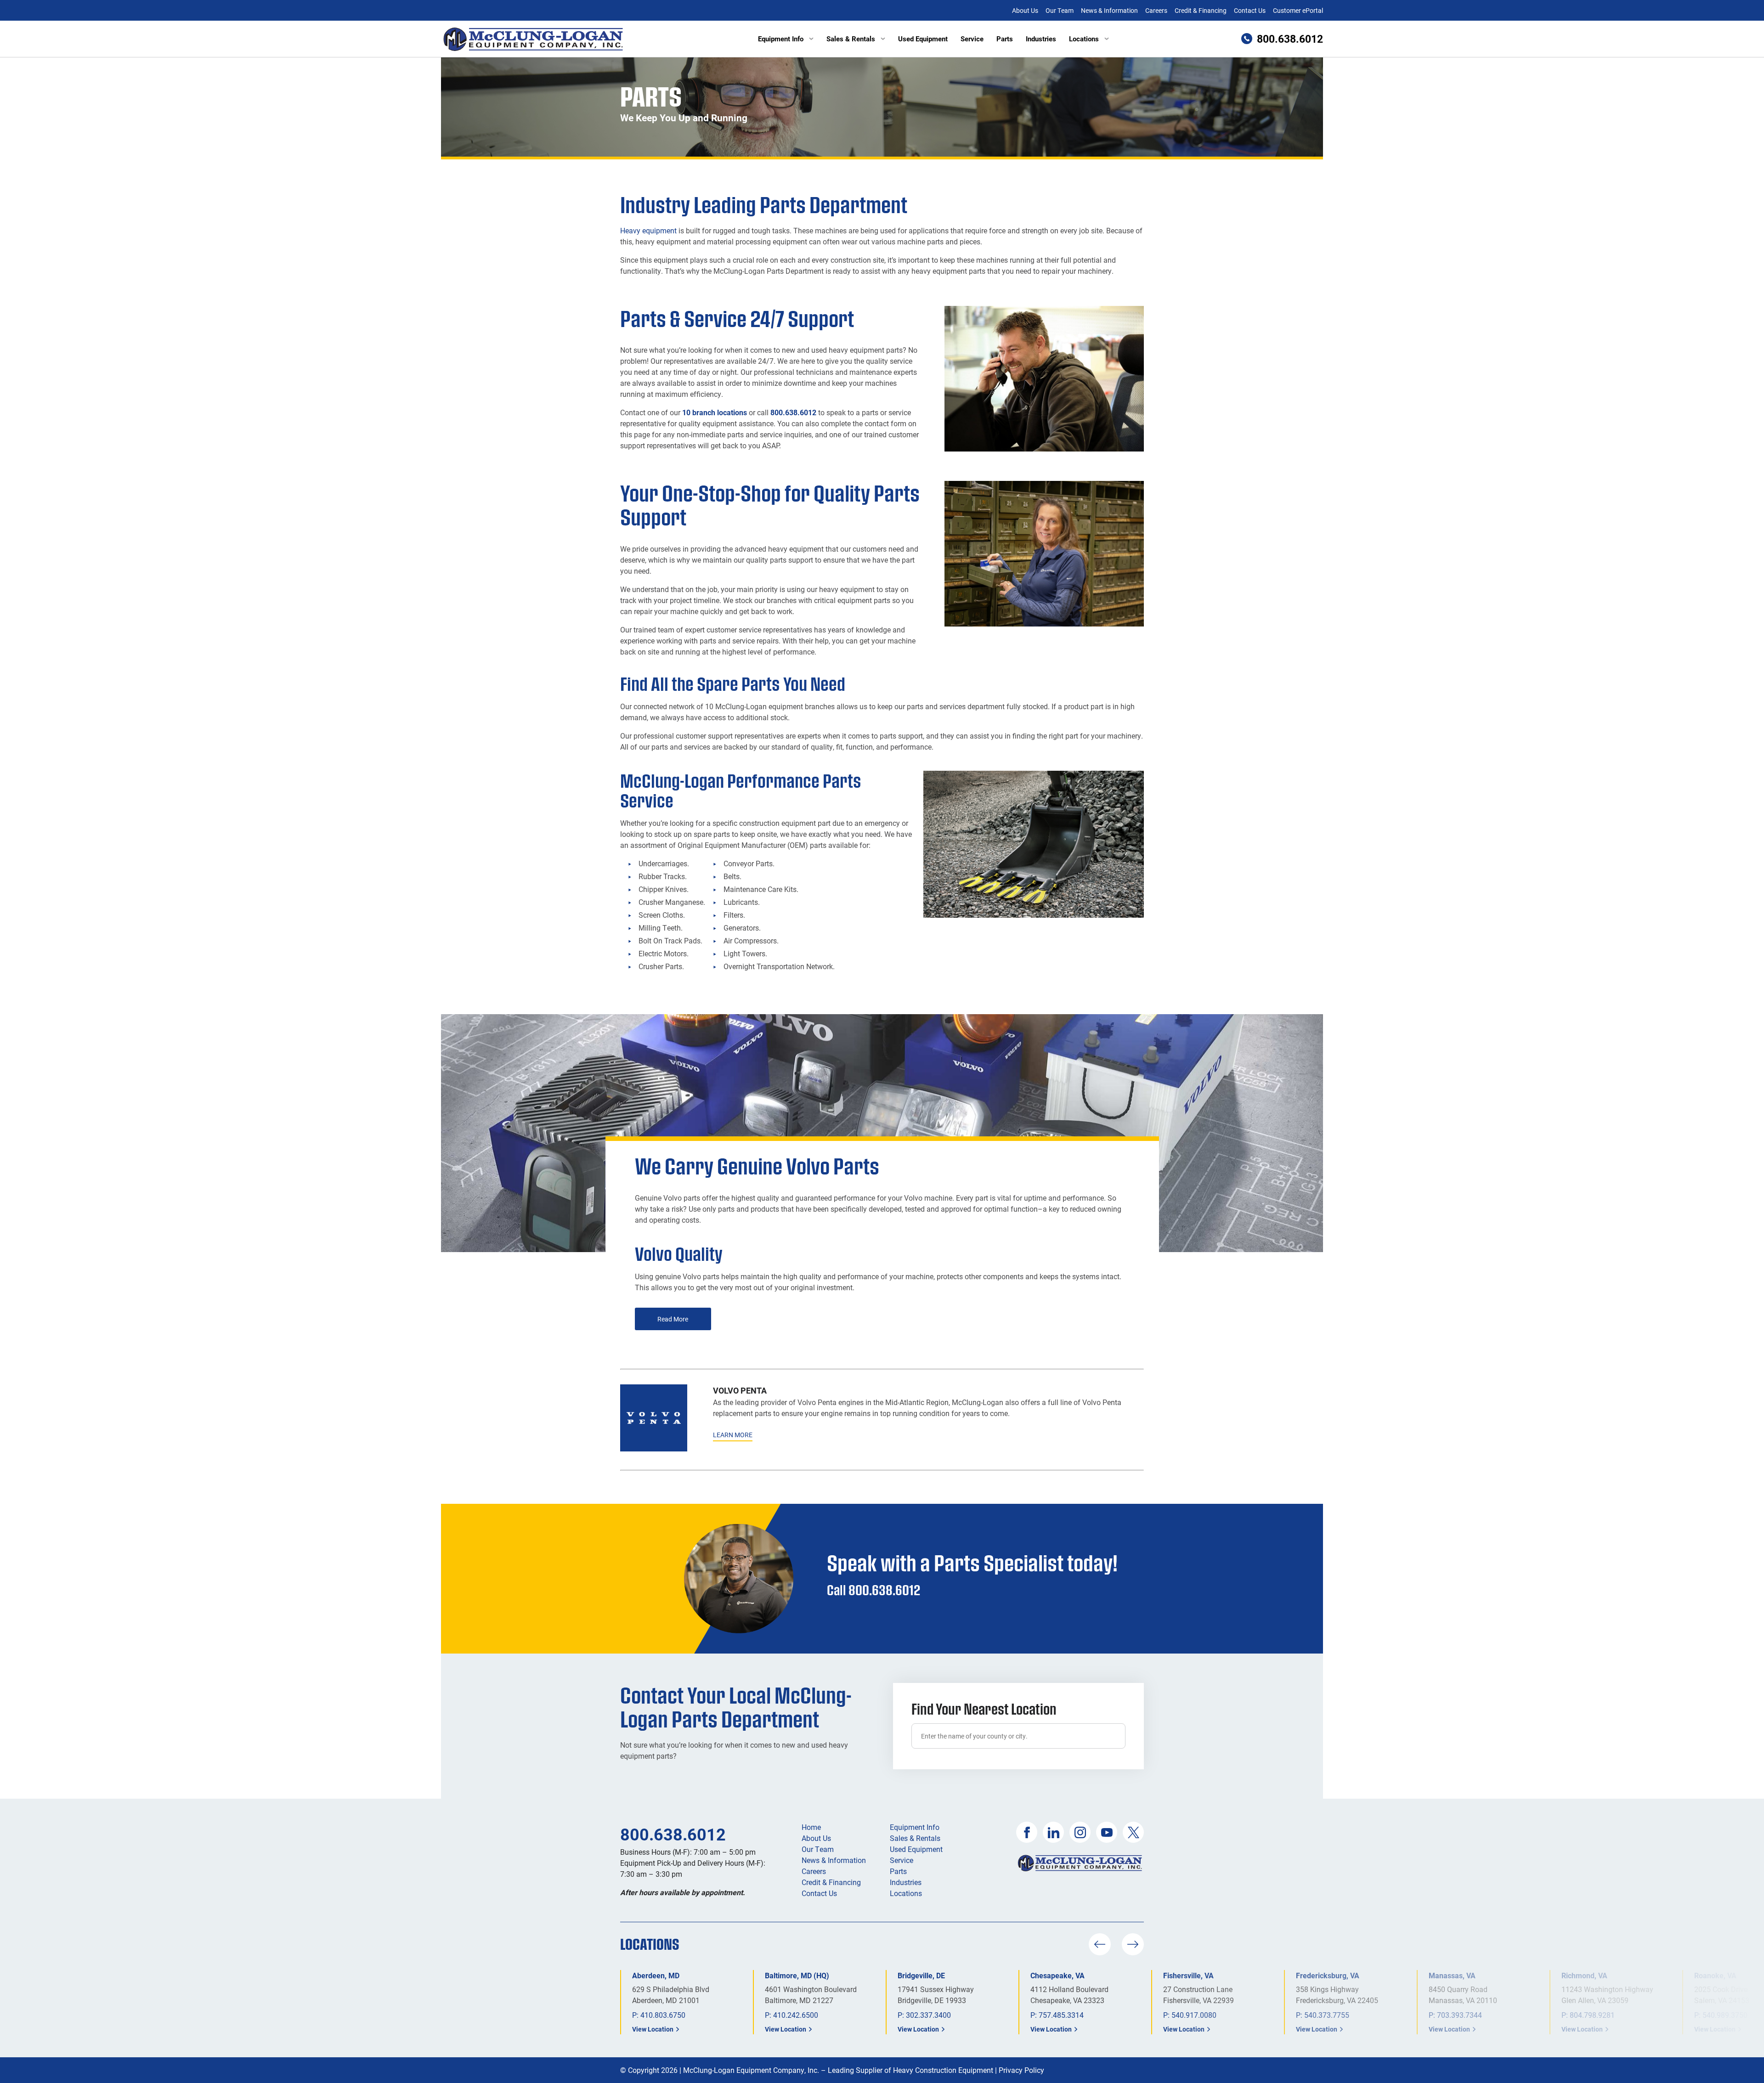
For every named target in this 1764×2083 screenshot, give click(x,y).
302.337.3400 (928, 2015)
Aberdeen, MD (656, 1975)
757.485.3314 (1061, 2015)
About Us (1025, 10)
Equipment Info (781, 39)
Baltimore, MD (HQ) (797, 1975)
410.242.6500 (796, 2015)
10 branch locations (715, 412)
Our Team (1060, 10)
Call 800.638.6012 (874, 1590)
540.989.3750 (1725, 2015)
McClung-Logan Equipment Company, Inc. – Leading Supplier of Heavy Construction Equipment (838, 2070)
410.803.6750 (663, 2015)
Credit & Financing (1201, 10)
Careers (1156, 10)
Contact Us (1250, 10)
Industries (1041, 39)
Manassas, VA (1452, 1975)
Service (972, 39)
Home (811, 1827)
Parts (1005, 39)
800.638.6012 (793, 412)
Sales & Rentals (851, 39)
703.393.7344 (1459, 2015)
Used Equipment (923, 39)
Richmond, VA (1584, 1975)
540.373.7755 (1327, 2015)
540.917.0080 (1194, 2015)
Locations (1084, 39)
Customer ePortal (1298, 10)
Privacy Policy (1021, 2070)
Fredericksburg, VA (1328, 1975)
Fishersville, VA (1188, 1975)
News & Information (1109, 10)
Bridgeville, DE (921, 1975)
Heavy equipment (648, 230)
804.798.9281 (1592, 2015)
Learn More (733, 1435)
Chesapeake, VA (1057, 1975)
